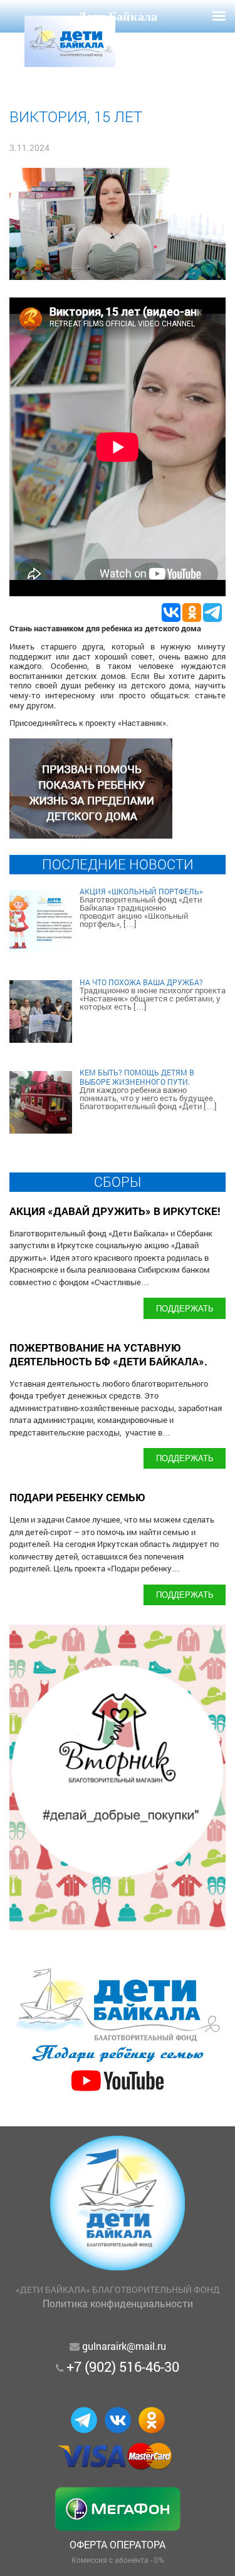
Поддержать (185, 1308)
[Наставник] (91, 835)
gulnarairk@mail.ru (124, 2346)
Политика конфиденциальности (118, 2303)
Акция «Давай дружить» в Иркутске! (115, 1211)
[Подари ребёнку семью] (118, 2092)
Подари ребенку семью (77, 1497)
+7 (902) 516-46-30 (123, 2367)
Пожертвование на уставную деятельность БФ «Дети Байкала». (108, 1354)
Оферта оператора (118, 2544)
